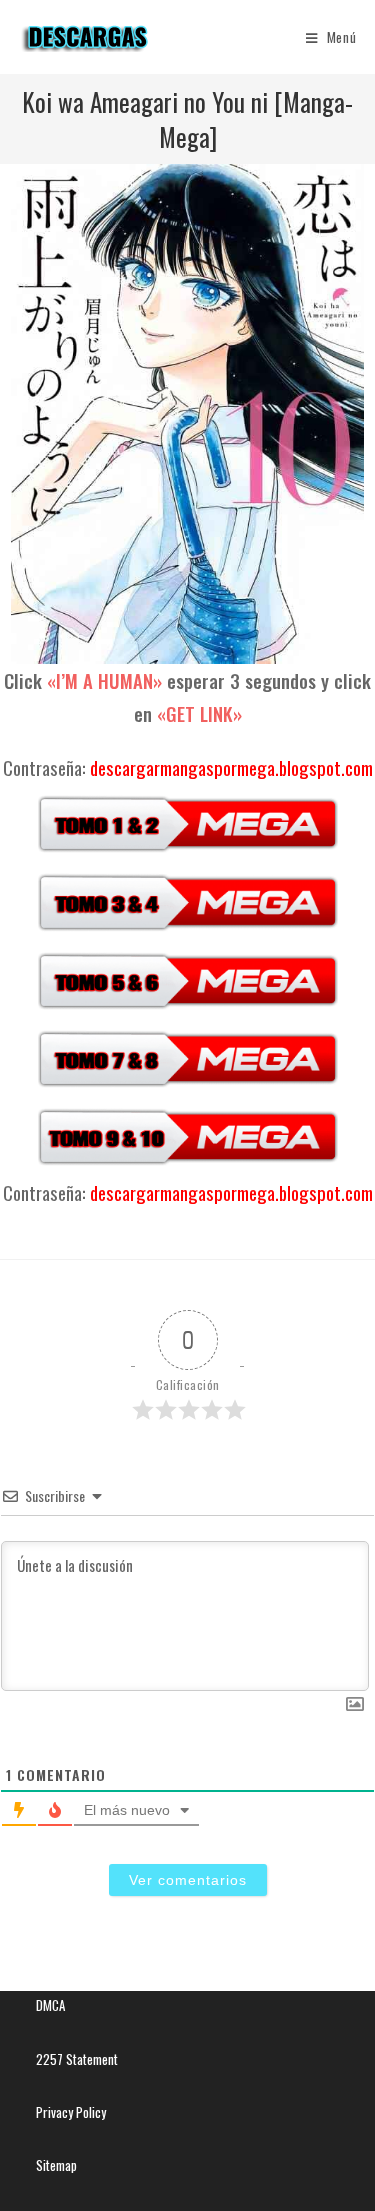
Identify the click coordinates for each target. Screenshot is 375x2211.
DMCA (50, 2005)
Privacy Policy (71, 2112)
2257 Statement (77, 2059)
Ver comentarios (188, 1880)
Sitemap (56, 2165)
